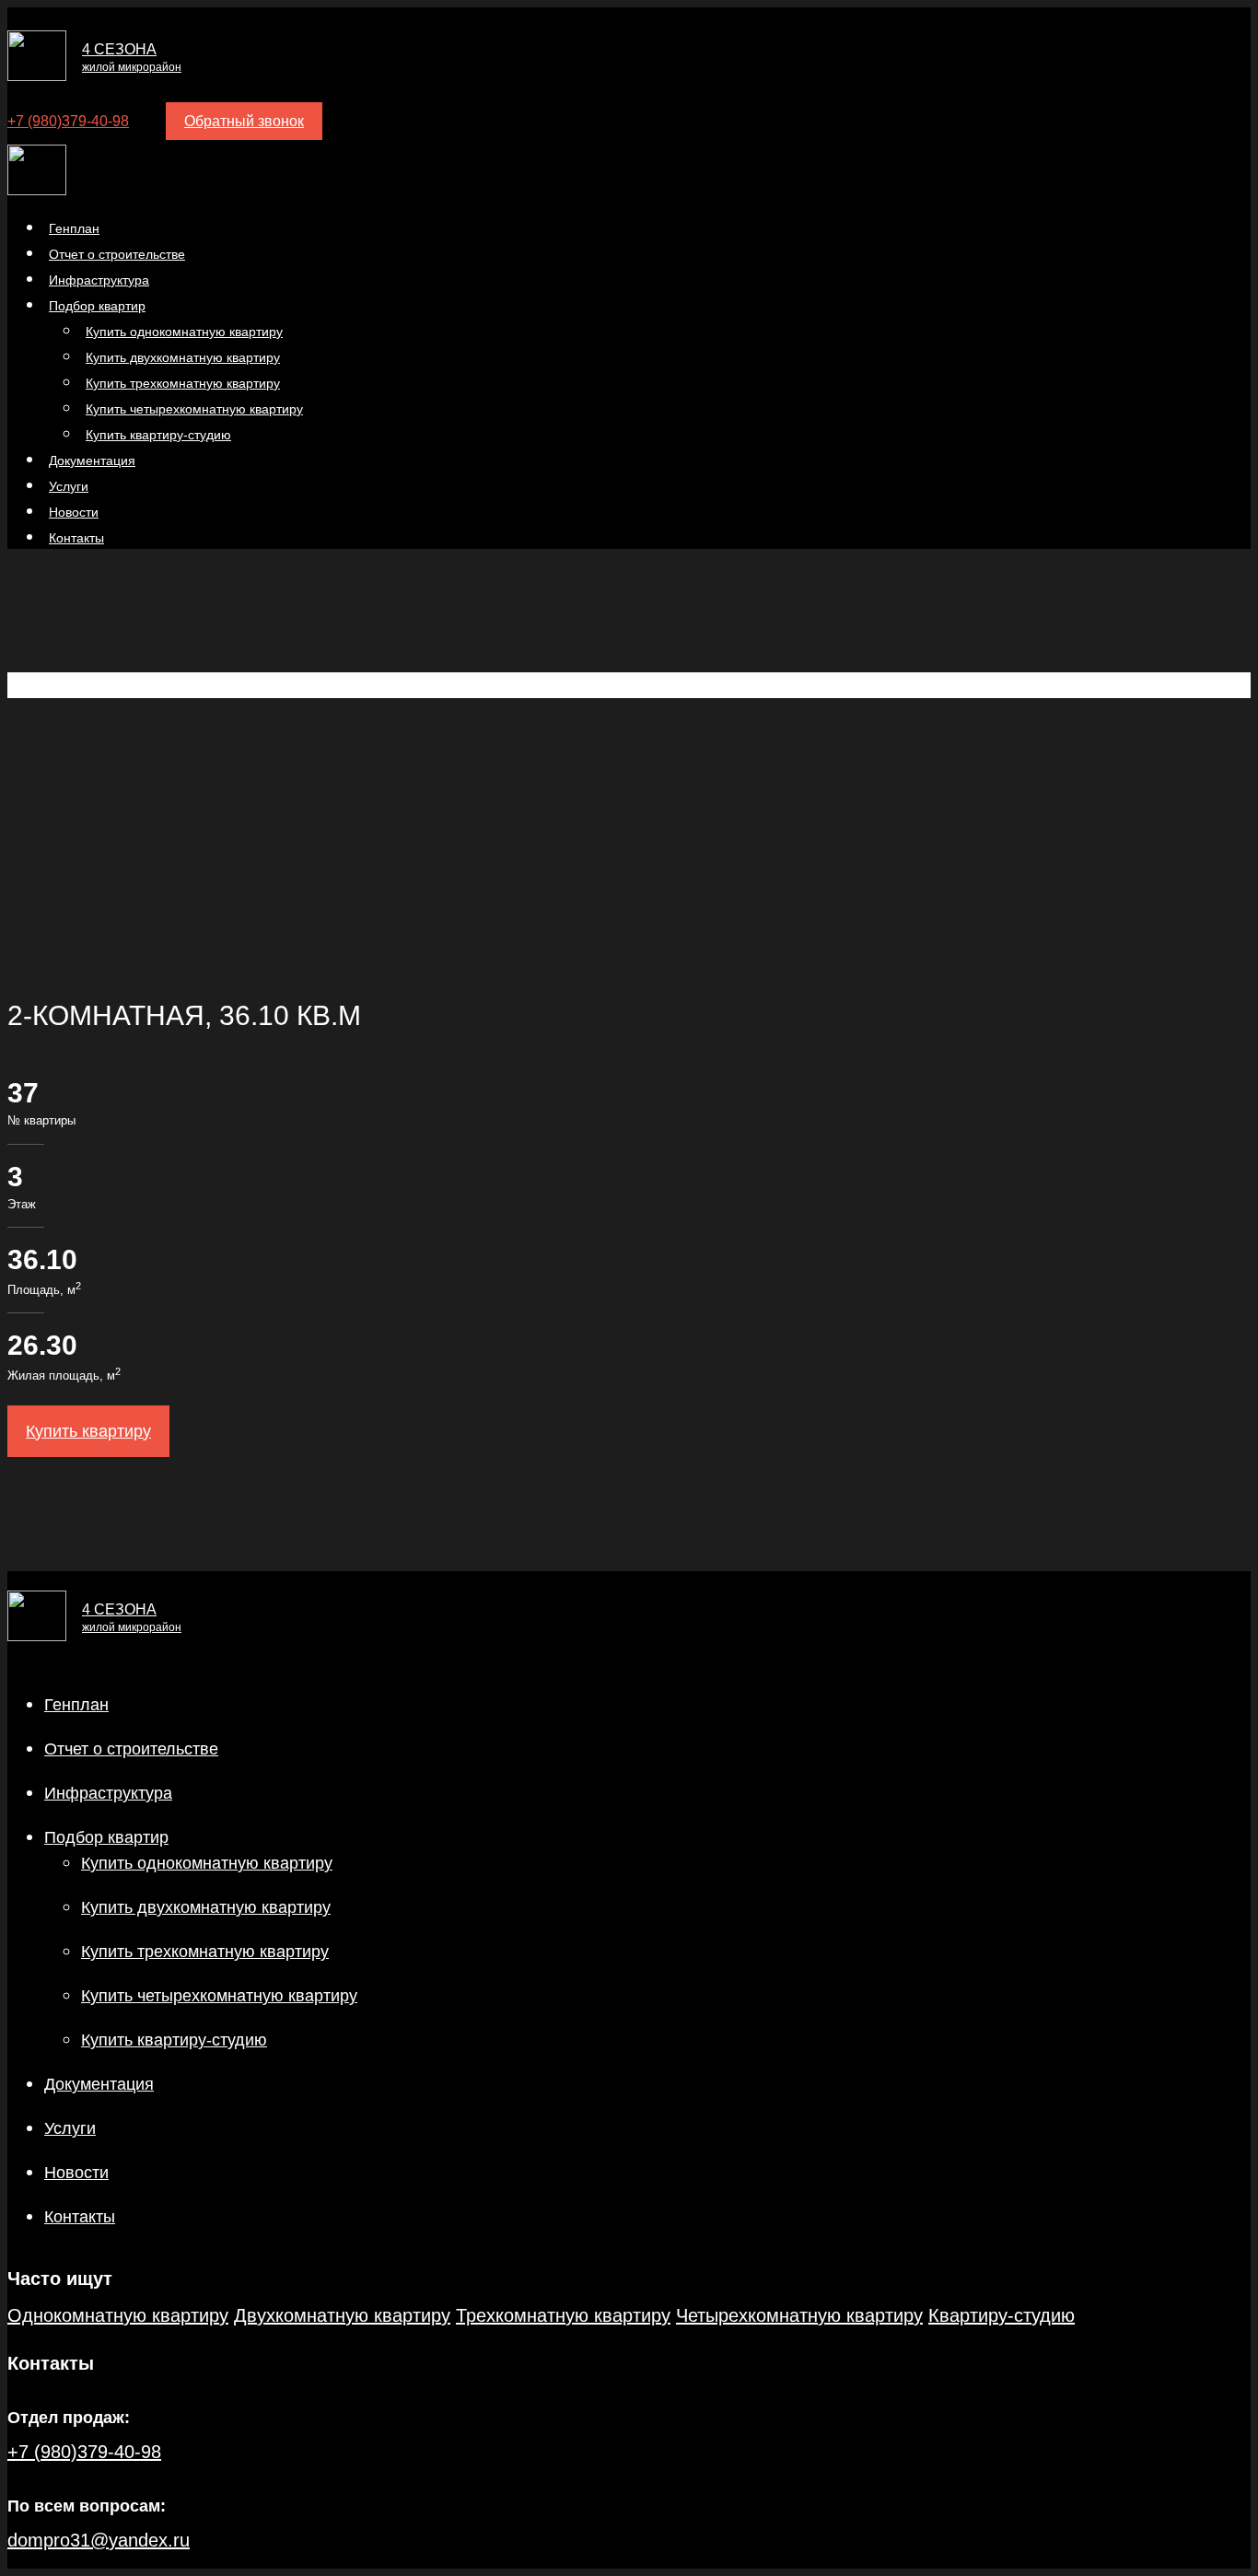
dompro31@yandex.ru (99, 2540)
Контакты (76, 538)
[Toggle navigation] (13, 100)
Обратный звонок (244, 121)
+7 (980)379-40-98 (68, 121)
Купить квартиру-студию (158, 435)
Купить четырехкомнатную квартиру (219, 1996)
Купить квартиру (88, 1431)
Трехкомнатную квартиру (563, 2315)
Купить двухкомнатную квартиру (206, 1907)
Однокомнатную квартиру (118, 2315)
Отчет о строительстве (131, 1749)
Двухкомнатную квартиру (342, 2315)
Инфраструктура (108, 1793)
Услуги (70, 2128)
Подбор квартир (106, 1837)
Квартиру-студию (1002, 2315)
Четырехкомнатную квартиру (799, 2315)
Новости (76, 2173)
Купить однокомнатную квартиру (207, 1863)
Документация (99, 2084)
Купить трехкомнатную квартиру (205, 1952)
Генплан (76, 1705)
